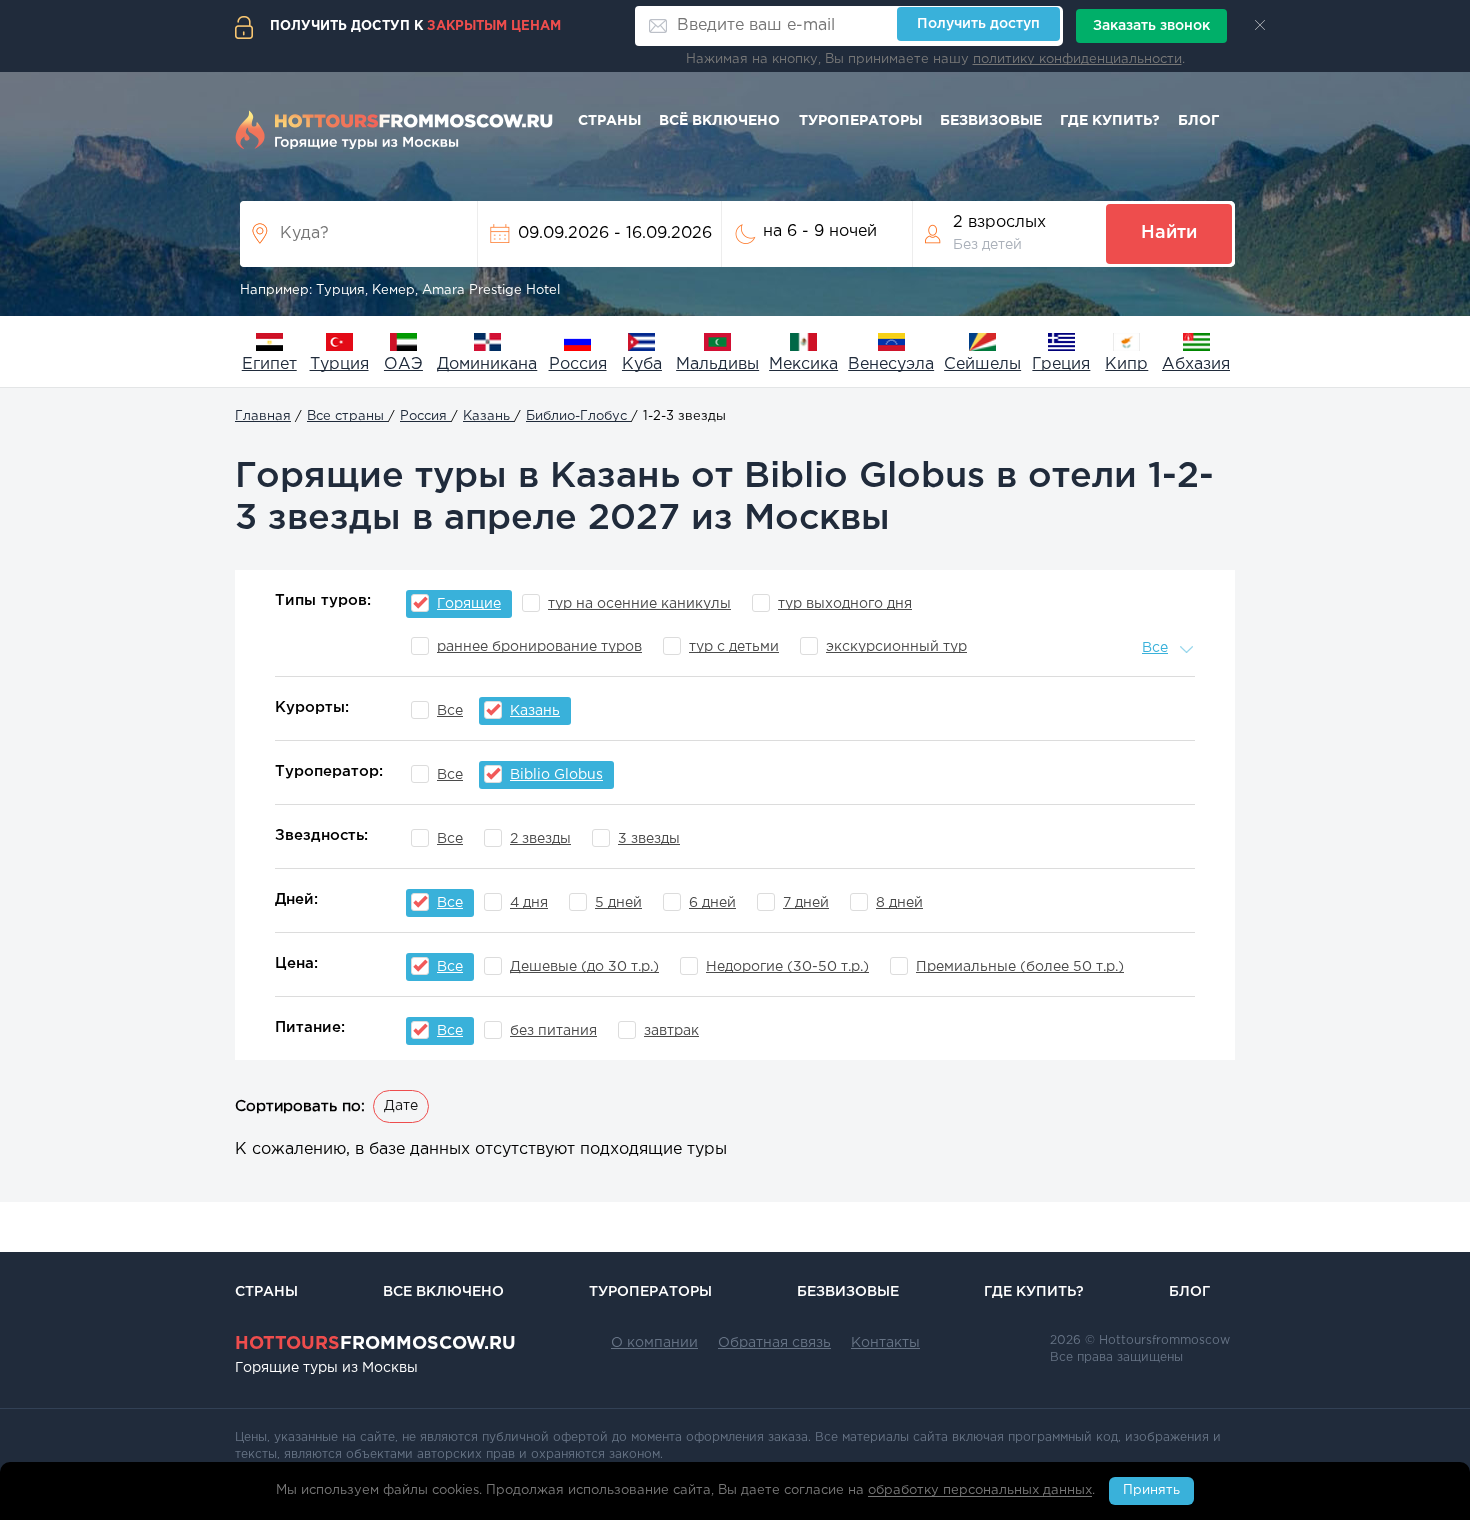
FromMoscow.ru (375, 1344)
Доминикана (487, 364)
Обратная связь (774, 1343)
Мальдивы (717, 364)
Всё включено (719, 121)
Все (450, 711)
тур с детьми (734, 647)
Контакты (885, 1343)
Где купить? (1110, 121)
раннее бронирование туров (539, 647)
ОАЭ (403, 364)
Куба (642, 364)
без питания (553, 1031)
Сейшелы (982, 364)
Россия (578, 364)
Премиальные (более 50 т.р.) (1020, 967)
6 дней (712, 903)
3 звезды (649, 839)
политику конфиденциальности (1077, 59)
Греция (1061, 364)
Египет (269, 364)
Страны (609, 121)
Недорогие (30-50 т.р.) (787, 967)
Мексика (803, 364)
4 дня (529, 903)
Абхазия (1196, 364)
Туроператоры (860, 121)
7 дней (806, 903)
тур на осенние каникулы (639, 604)
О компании (654, 1343)
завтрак (671, 1031)
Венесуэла (891, 364)
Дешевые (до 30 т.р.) (584, 967)
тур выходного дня (845, 604)
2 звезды (540, 839)
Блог (1198, 121)
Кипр (1126, 364)
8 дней (899, 903)
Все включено (443, 1292)
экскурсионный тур (896, 647)
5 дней (618, 903)
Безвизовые (991, 121)
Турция (339, 364)
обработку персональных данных (980, 1491)
